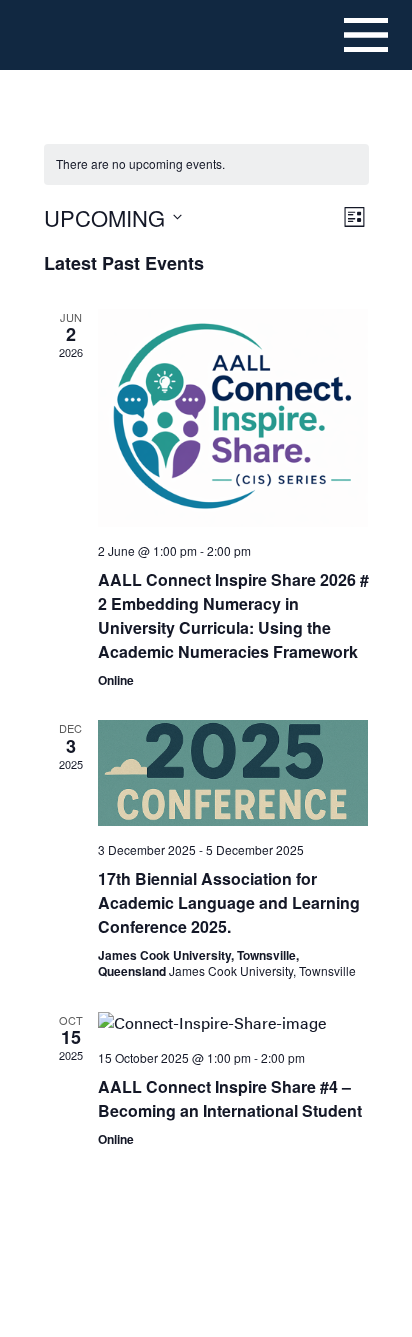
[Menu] (366, 35)
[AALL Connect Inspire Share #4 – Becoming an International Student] (233, 1023)
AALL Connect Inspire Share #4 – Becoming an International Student (230, 1098)
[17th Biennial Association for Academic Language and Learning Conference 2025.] (233, 773)
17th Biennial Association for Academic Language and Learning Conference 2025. (229, 902)
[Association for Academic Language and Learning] (86, 34)
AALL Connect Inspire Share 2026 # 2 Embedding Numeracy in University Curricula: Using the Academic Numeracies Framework (233, 615)
